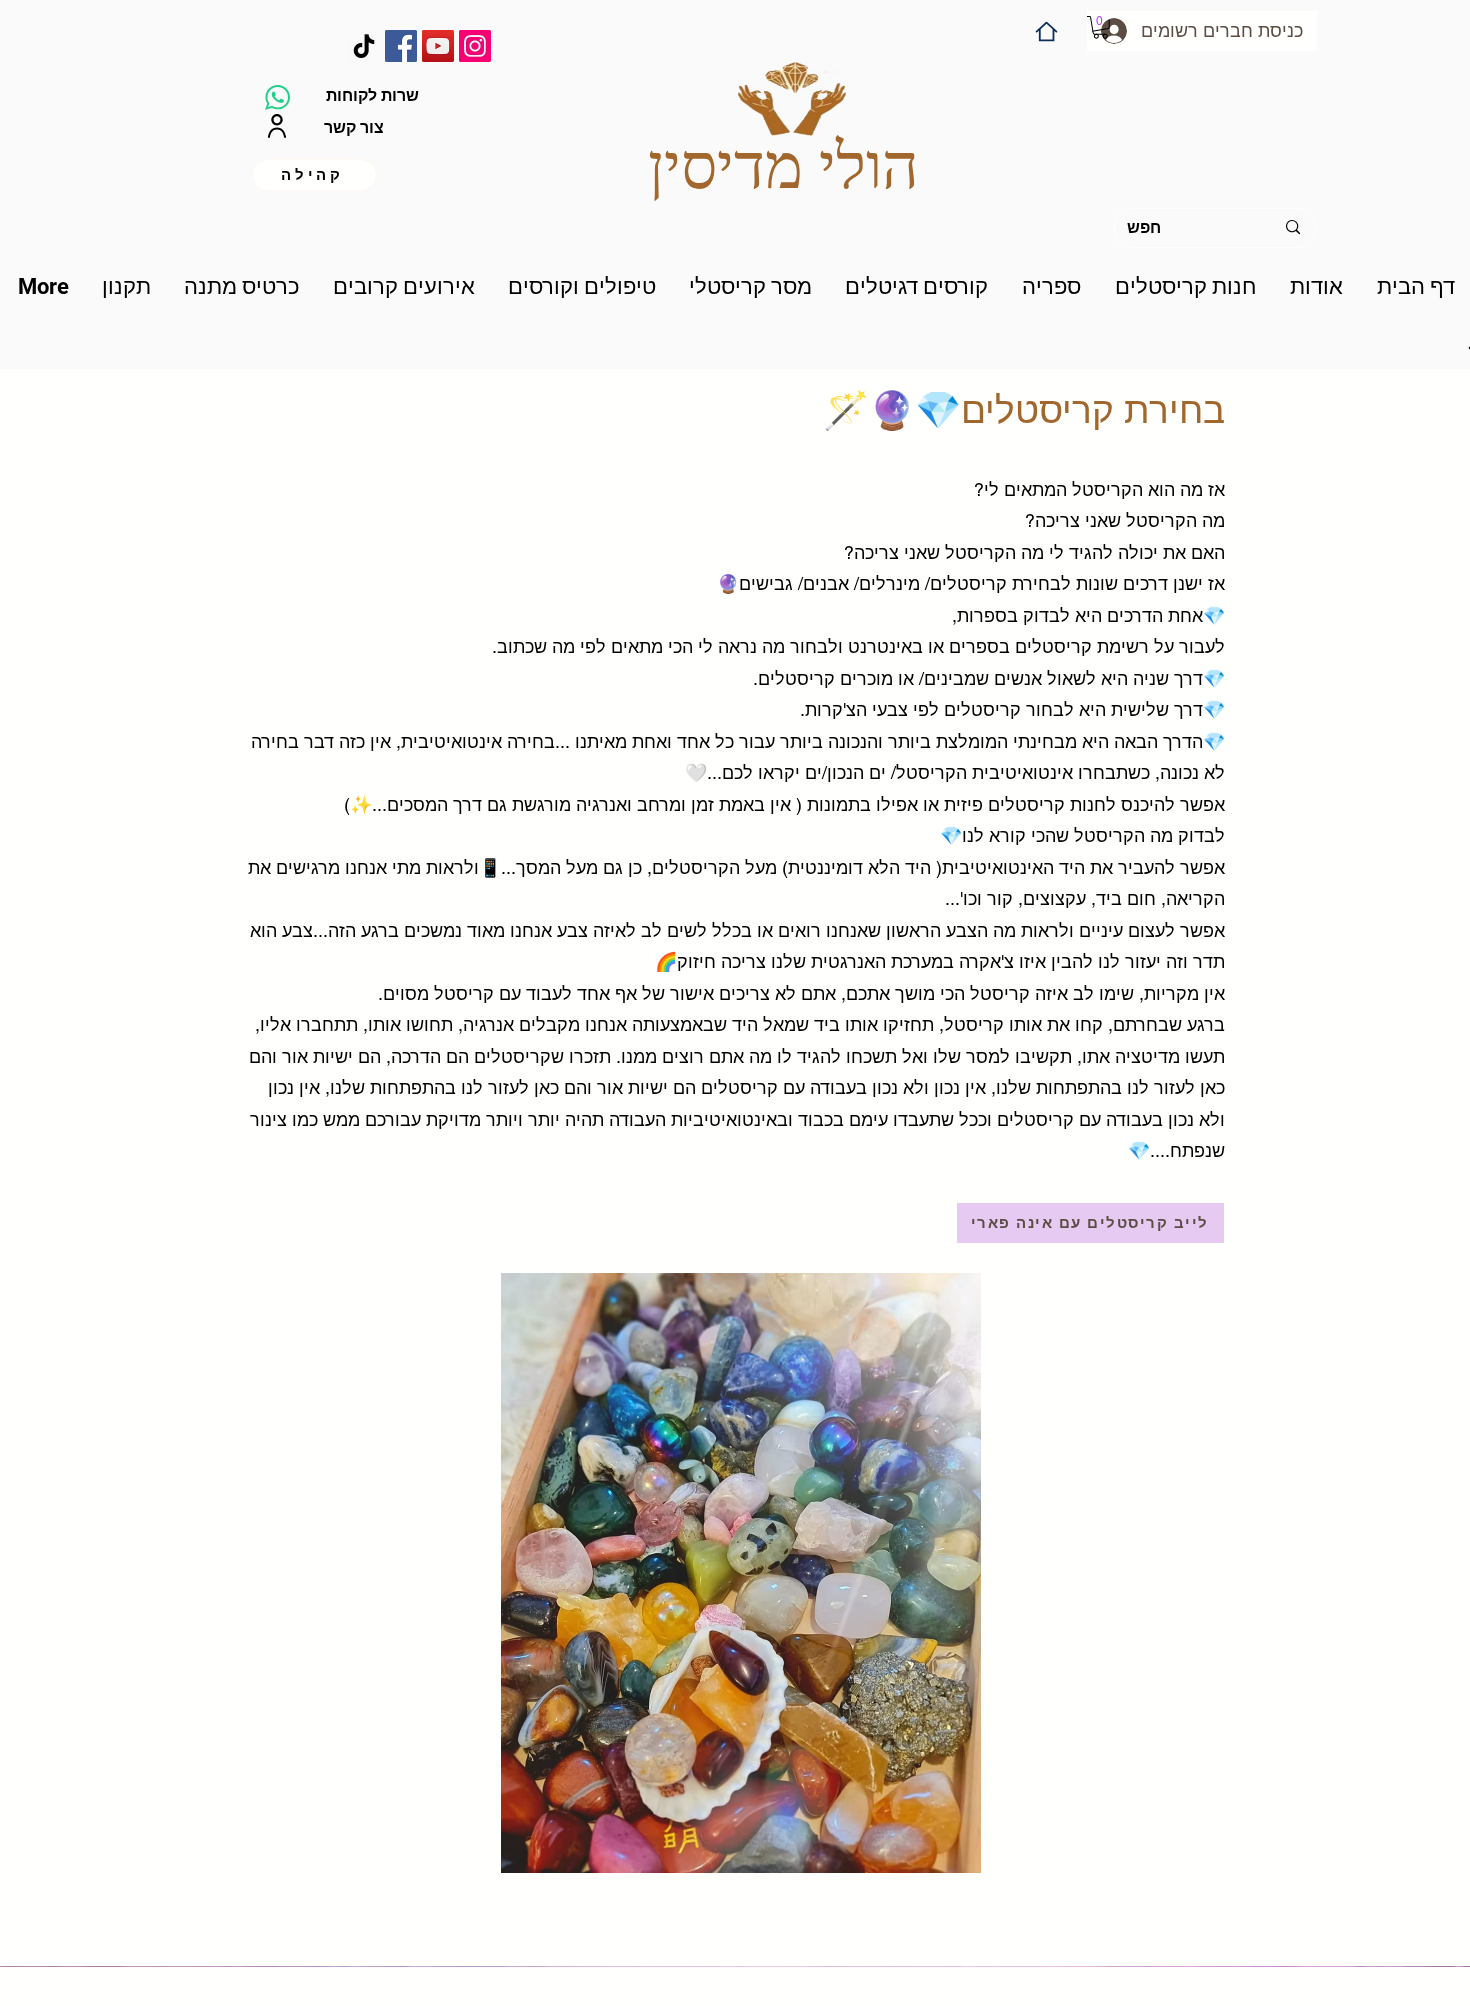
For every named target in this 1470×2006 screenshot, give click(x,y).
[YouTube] (438, 46)
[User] (276, 126)
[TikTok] (364, 46)
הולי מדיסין (783, 166)
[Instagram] (475, 46)
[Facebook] (401, 46)
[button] (1100, 27)
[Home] (1046, 31)
